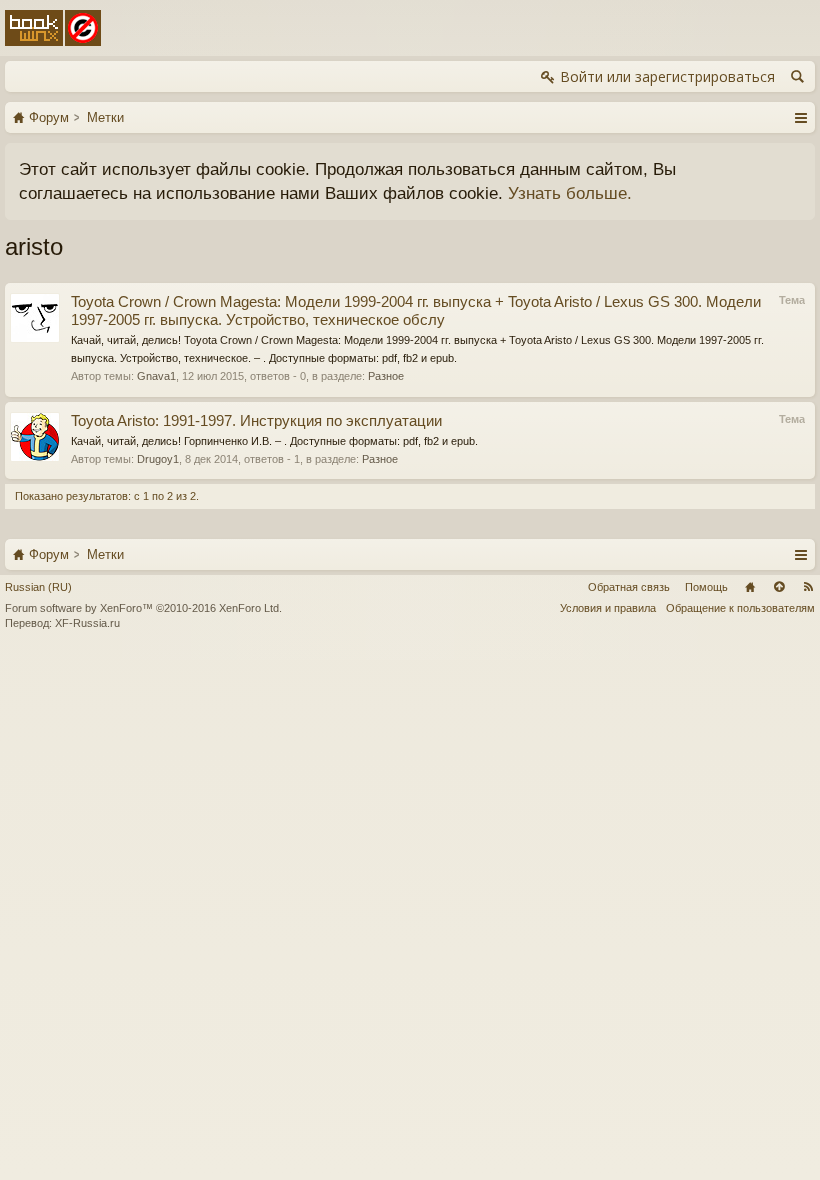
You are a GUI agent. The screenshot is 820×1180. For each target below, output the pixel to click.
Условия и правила (608, 608)
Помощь (706, 587)
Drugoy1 (158, 459)
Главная (750, 587)
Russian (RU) (38, 587)
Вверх (779, 587)
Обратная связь (629, 587)
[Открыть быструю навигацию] (800, 117)
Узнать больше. (570, 193)
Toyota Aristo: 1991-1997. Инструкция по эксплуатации (256, 421)
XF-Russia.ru (87, 623)
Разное (386, 376)
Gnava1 (156, 376)
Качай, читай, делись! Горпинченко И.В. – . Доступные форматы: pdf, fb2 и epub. (274, 441)
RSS (808, 587)
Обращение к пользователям (740, 608)
